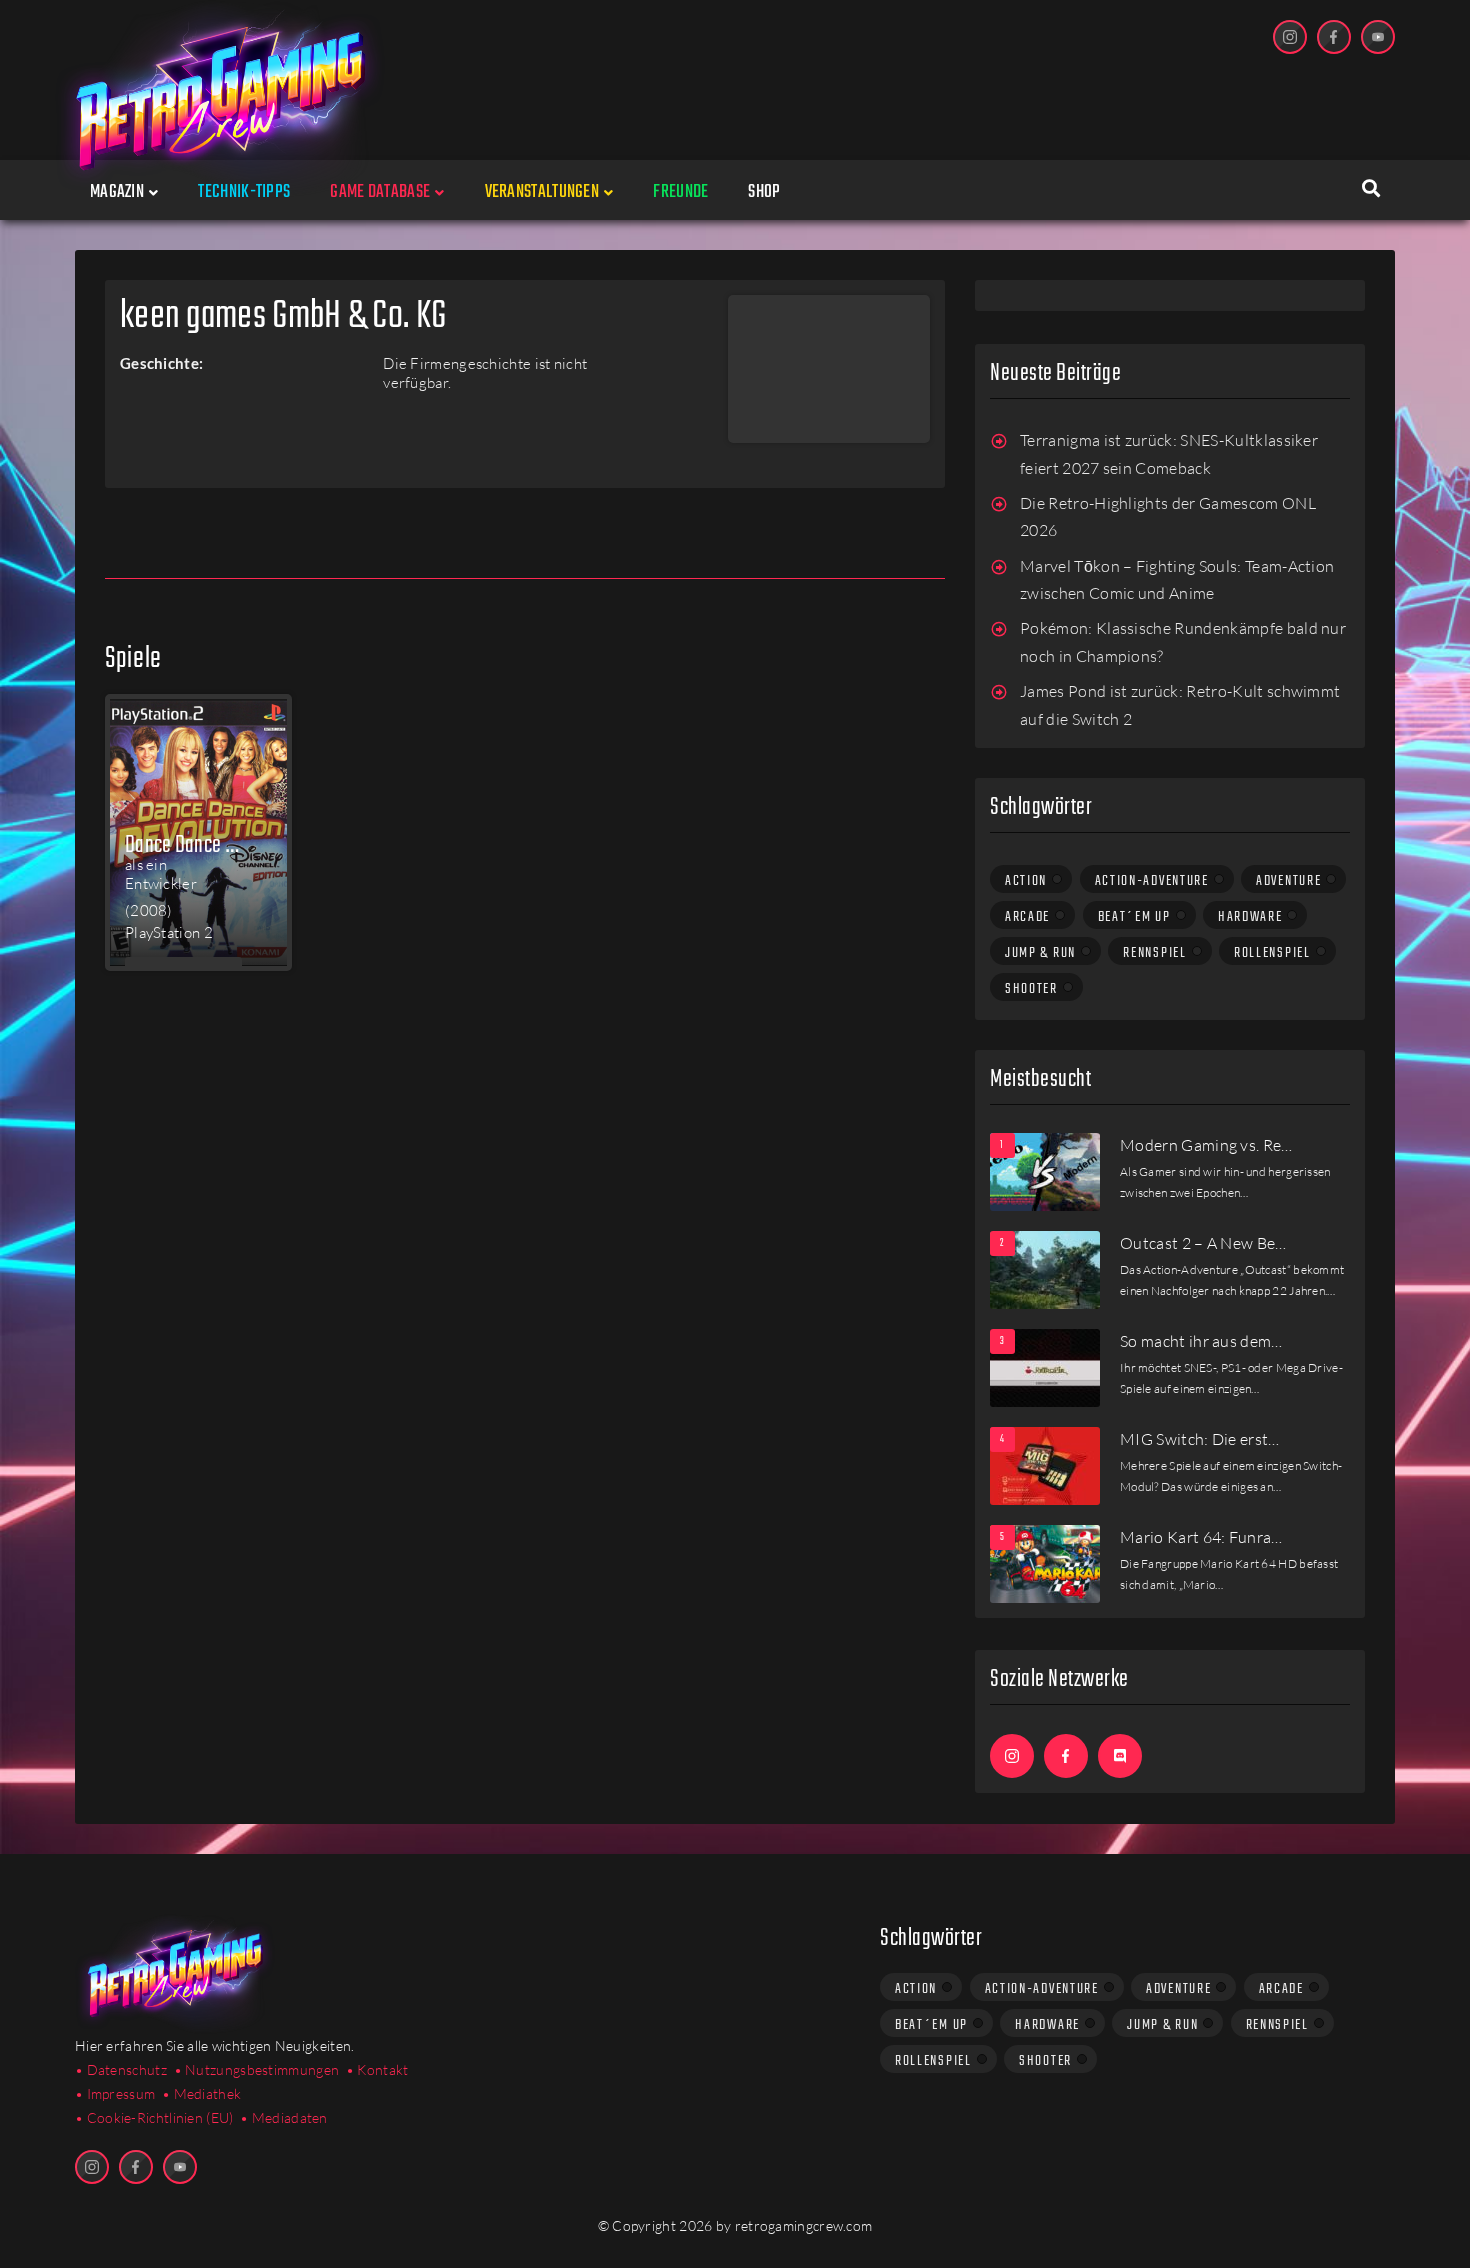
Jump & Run (1040, 953)
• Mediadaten (284, 2117)
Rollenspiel (1272, 953)
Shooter (1031, 989)
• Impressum (115, 2093)
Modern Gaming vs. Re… (1206, 1145)
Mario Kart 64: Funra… (1201, 1537)
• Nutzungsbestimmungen (257, 2069)
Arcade (1027, 917)
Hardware (1250, 917)
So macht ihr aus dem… (1201, 1341)
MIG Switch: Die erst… (1200, 1439)
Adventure (1288, 881)
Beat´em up (1134, 917)
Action (1026, 881)
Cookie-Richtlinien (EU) (160, 2117)
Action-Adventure (1152, 881)
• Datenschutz (121, 2069)
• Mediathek (201, 2093)
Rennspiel (1154, 953)
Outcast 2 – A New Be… (1203, 1243)
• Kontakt (377, 2069)
